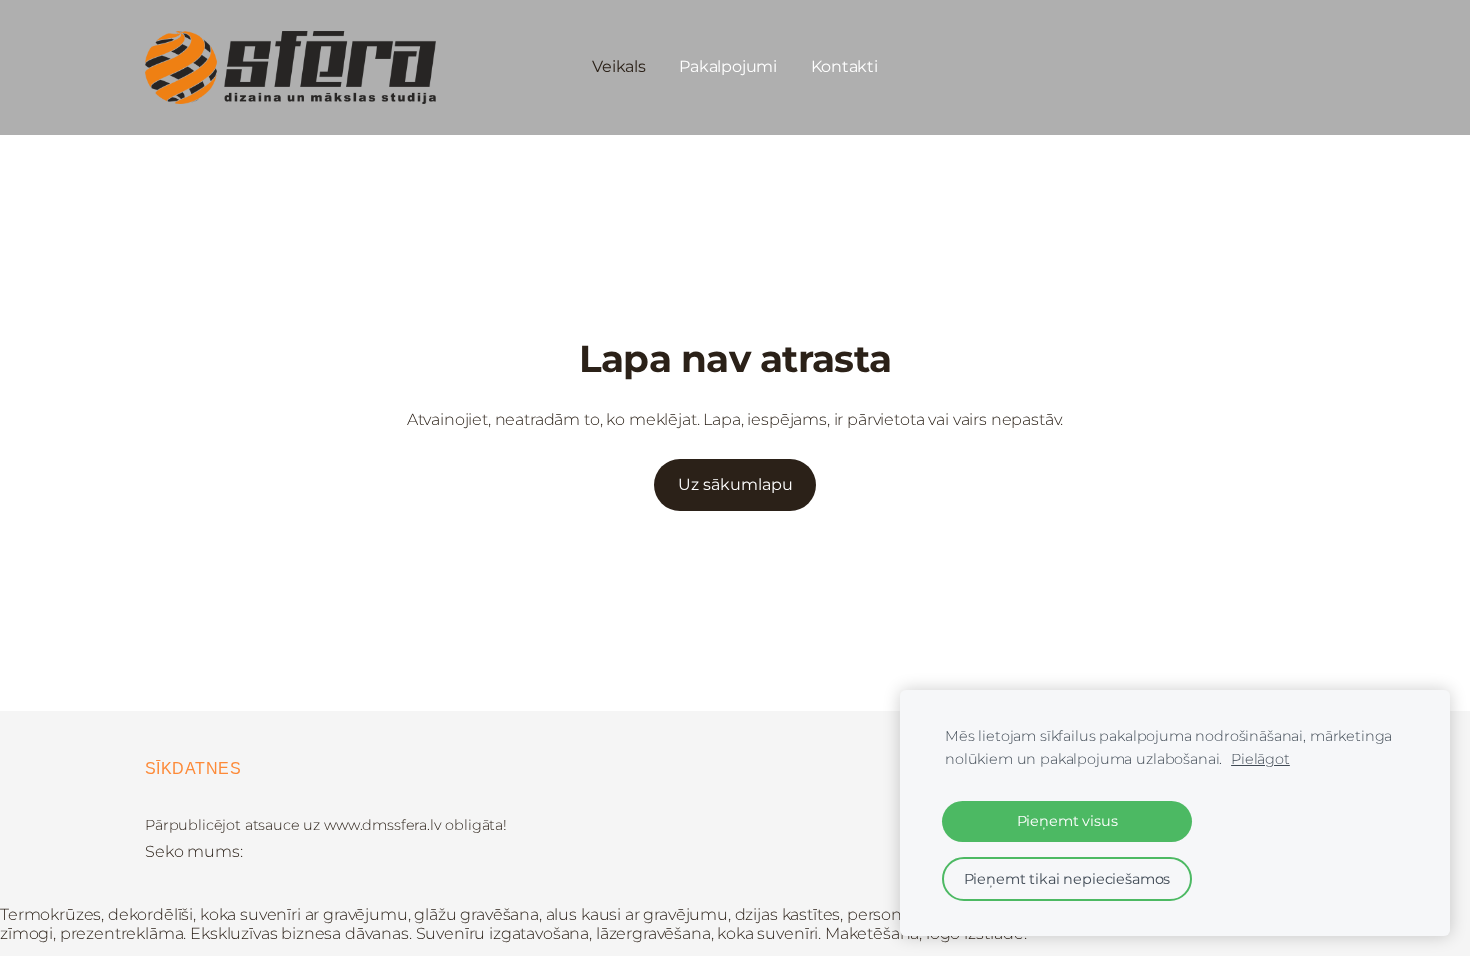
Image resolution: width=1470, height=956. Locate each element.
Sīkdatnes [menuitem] (193, 768)
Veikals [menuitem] (618, 66)
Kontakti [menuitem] (844, 66)
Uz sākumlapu (735, 484)
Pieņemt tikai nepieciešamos (1067, 879)
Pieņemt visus (1067, 821)
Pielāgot (1260, 759)
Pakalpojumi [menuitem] (727, 66)
